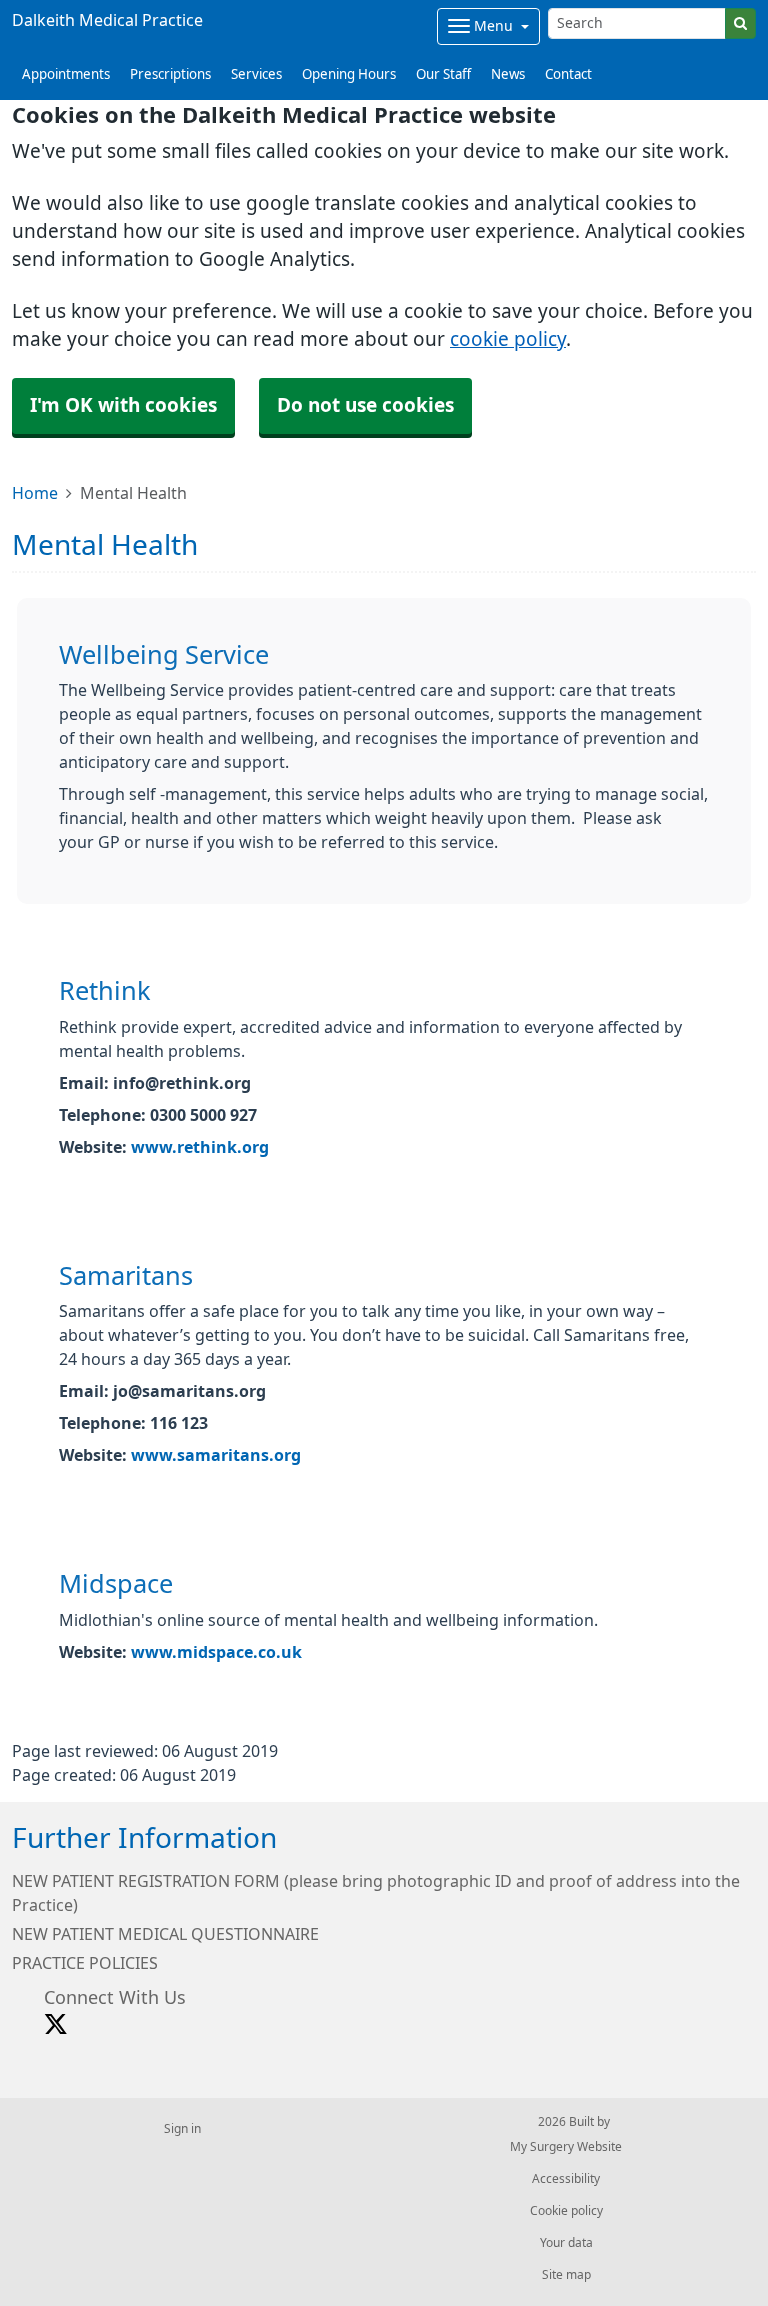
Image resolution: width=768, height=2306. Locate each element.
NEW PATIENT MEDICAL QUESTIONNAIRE (165, 1934)
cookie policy (508, 339)
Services (256, 74)
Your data (566, 2243)
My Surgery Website (566, 2147)
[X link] (56, 2024)
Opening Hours (349, 74)
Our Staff (443, 74)
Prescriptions (170, 74)
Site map (566, 2275)
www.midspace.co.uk (216, 1652)
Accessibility (566, 2179)
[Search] (740, 23)
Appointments (66, 74)
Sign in (182, 2129)
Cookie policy (566, 2211)
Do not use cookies (365, 405)
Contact (568, 74)
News (508, 74)
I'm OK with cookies (123, 405)
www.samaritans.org (216, 1455)
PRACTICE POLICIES (85, 1963)
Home (35, 493)
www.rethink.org (200, 1147)
